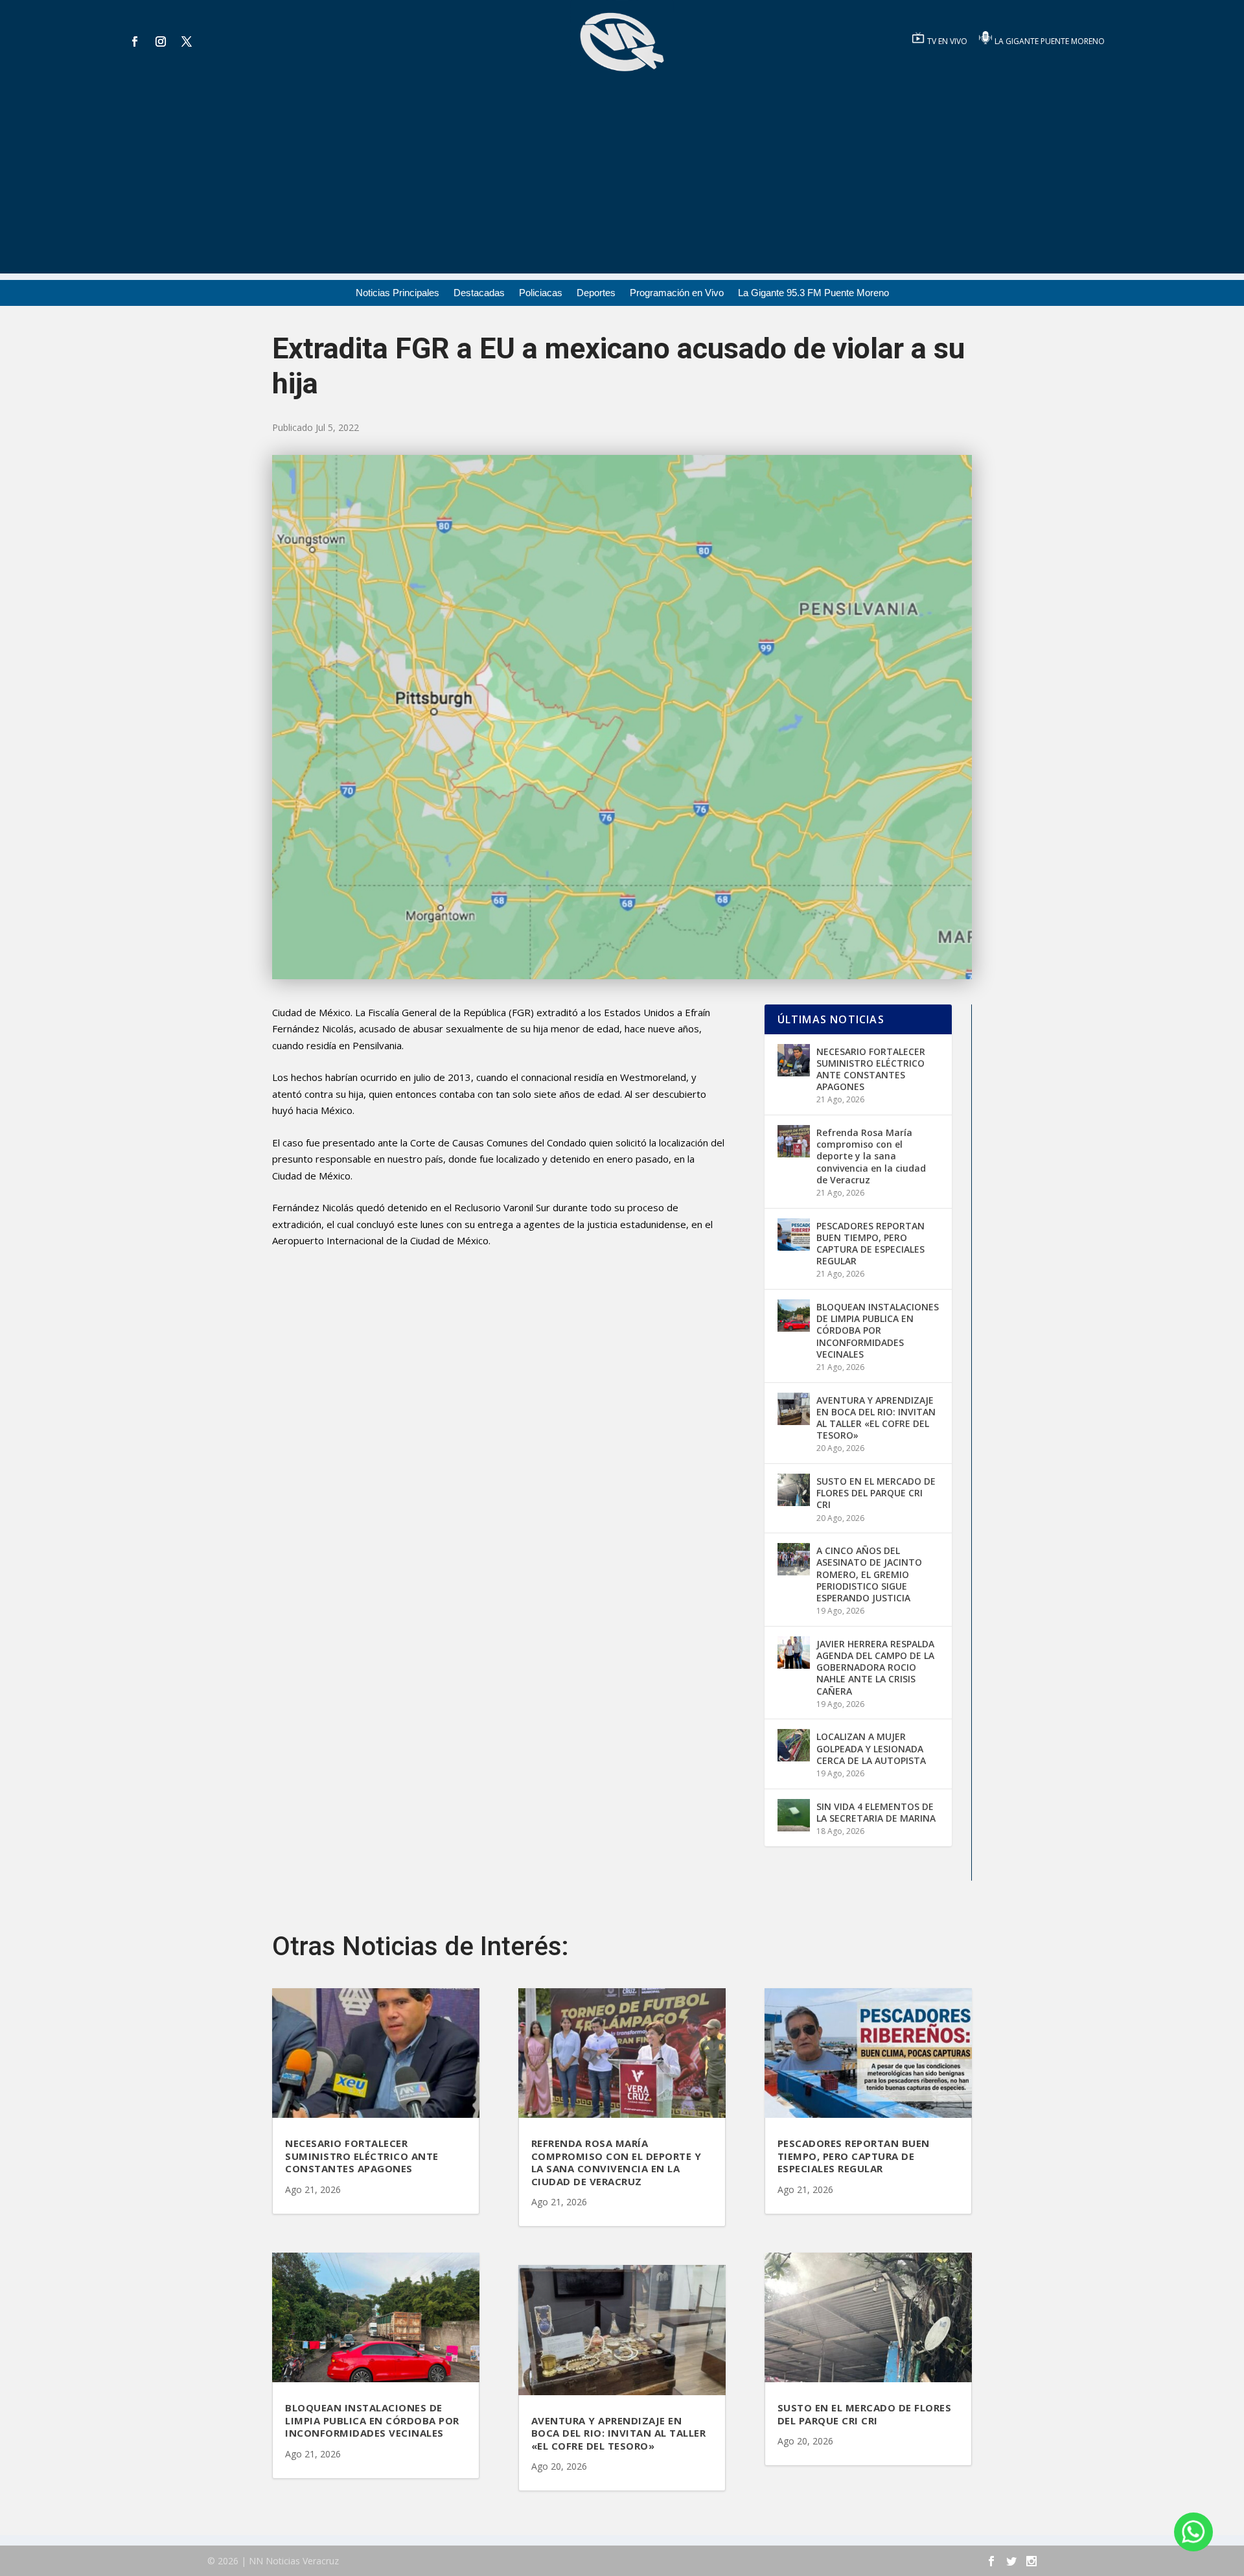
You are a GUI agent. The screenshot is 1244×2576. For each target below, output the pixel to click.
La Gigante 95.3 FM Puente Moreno (813, 293)
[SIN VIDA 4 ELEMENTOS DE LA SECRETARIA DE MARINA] (794, 1815)
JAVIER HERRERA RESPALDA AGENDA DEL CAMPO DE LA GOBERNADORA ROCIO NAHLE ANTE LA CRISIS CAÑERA (875, 1667)
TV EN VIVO (948, 41)
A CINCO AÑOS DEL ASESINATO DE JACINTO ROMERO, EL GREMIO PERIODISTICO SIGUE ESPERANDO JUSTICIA (869, 1574)
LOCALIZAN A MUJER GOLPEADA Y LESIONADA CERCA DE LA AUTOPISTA (871, 1748)
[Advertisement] (622, 183)
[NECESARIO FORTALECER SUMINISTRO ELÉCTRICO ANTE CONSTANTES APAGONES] (794, 1060)
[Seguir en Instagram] (161, 41)
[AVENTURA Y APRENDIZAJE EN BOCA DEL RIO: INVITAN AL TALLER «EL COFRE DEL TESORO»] (794, 1409)
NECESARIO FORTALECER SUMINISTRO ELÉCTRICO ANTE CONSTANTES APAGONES (871, 1069)
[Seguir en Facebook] (135, 41)
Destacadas (479, 293)
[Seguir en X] (187, 41)
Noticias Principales (397, 293)
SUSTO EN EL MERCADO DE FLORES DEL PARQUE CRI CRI (876, 1493)
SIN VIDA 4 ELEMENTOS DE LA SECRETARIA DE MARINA (876, 1812)
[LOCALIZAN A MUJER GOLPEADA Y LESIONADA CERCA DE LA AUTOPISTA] (794, 1745)
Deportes (596, 293)
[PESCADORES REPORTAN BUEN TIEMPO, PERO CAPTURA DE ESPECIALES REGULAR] (794, 1235)
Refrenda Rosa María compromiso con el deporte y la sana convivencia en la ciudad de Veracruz (871, 1156)
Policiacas (541, 293)
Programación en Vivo (677, 293)
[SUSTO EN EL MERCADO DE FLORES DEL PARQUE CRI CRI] (794, 1490)
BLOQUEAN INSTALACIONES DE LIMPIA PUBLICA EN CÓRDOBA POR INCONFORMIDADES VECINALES (878, 1330)
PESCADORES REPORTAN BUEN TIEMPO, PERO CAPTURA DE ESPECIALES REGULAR (870, 1244)
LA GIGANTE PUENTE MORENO (1050, 41)
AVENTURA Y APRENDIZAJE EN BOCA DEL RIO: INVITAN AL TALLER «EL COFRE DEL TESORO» (876, 1418)
